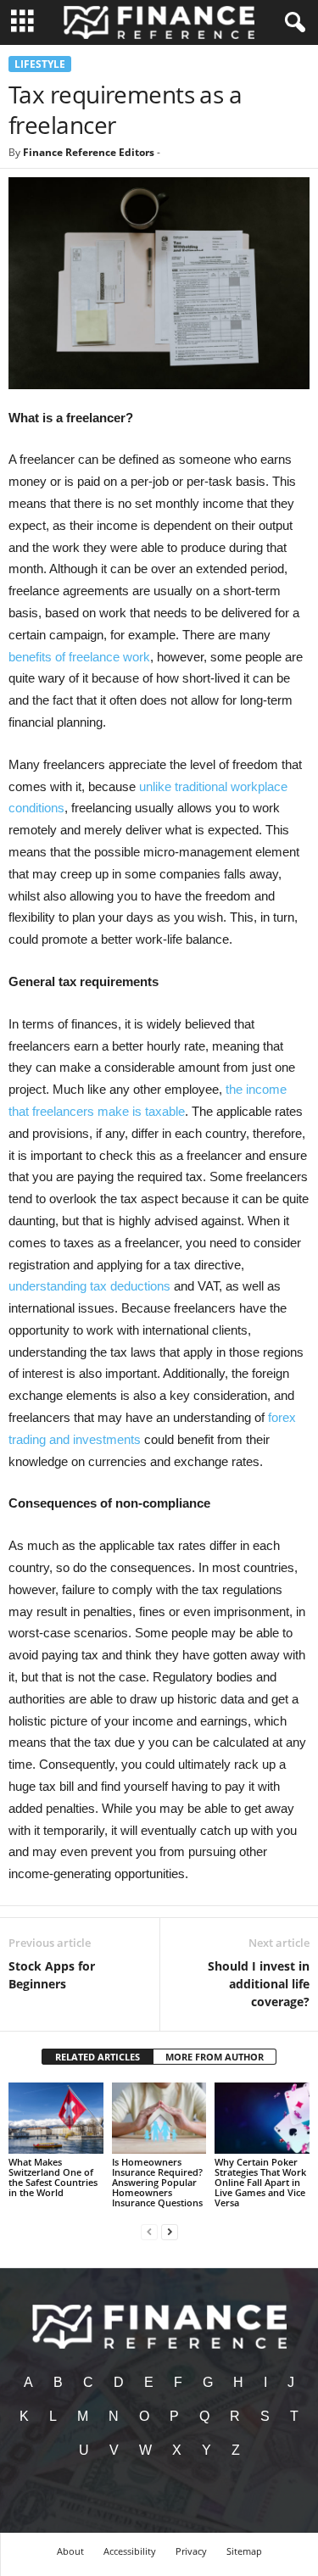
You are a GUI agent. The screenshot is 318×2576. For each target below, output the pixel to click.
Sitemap (244, 2551)
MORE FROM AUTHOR (215, 2057)
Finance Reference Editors (89, 152)
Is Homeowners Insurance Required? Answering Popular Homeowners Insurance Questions (157, 2182)
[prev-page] (149, 2231)
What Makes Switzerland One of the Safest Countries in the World (53, 2177)
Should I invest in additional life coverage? (259, 1984)
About (70, 2551)
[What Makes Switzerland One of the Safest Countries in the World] (56, 2118)
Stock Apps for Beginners (52, 1975)
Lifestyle (40, 64)
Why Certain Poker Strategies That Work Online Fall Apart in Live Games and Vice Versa (260, 2182)
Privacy (191, 2551)
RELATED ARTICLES (98, 2057)
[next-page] (170, 2231)
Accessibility (130, 2551)
